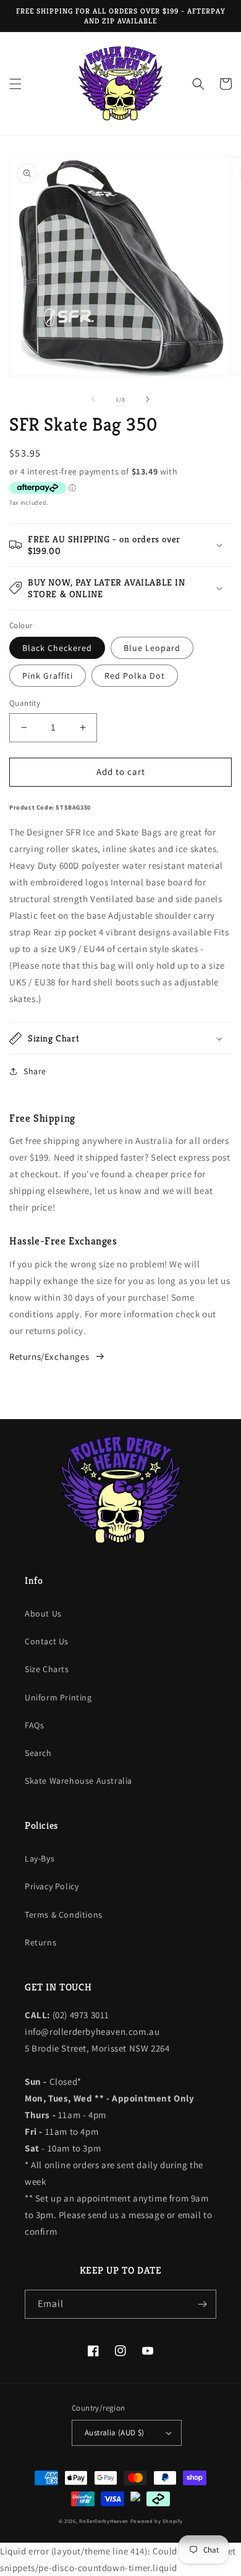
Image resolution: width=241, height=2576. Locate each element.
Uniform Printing (58, 1697)
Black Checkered (57, 648)
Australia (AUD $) (115, 2433)
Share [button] (35, 1071)
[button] (15, 84)
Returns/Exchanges (49, 1356)
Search (38, 1753)
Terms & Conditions (64, 1915)
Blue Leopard (152, 648)
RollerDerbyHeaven (104, 2521)
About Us (43, 1613)
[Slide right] (148, 399)
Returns (40, 1942)
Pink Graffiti (48, 676)
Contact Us (47, 1641)
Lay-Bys (40, 1858)
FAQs (34, 1725)
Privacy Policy (52, 1886)
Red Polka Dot (135, 676)
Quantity (25, 703)
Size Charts (47, 1669)
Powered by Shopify (157, 2521)
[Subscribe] (202, 2304)
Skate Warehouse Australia (78, 1781)
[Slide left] (93, 399)
